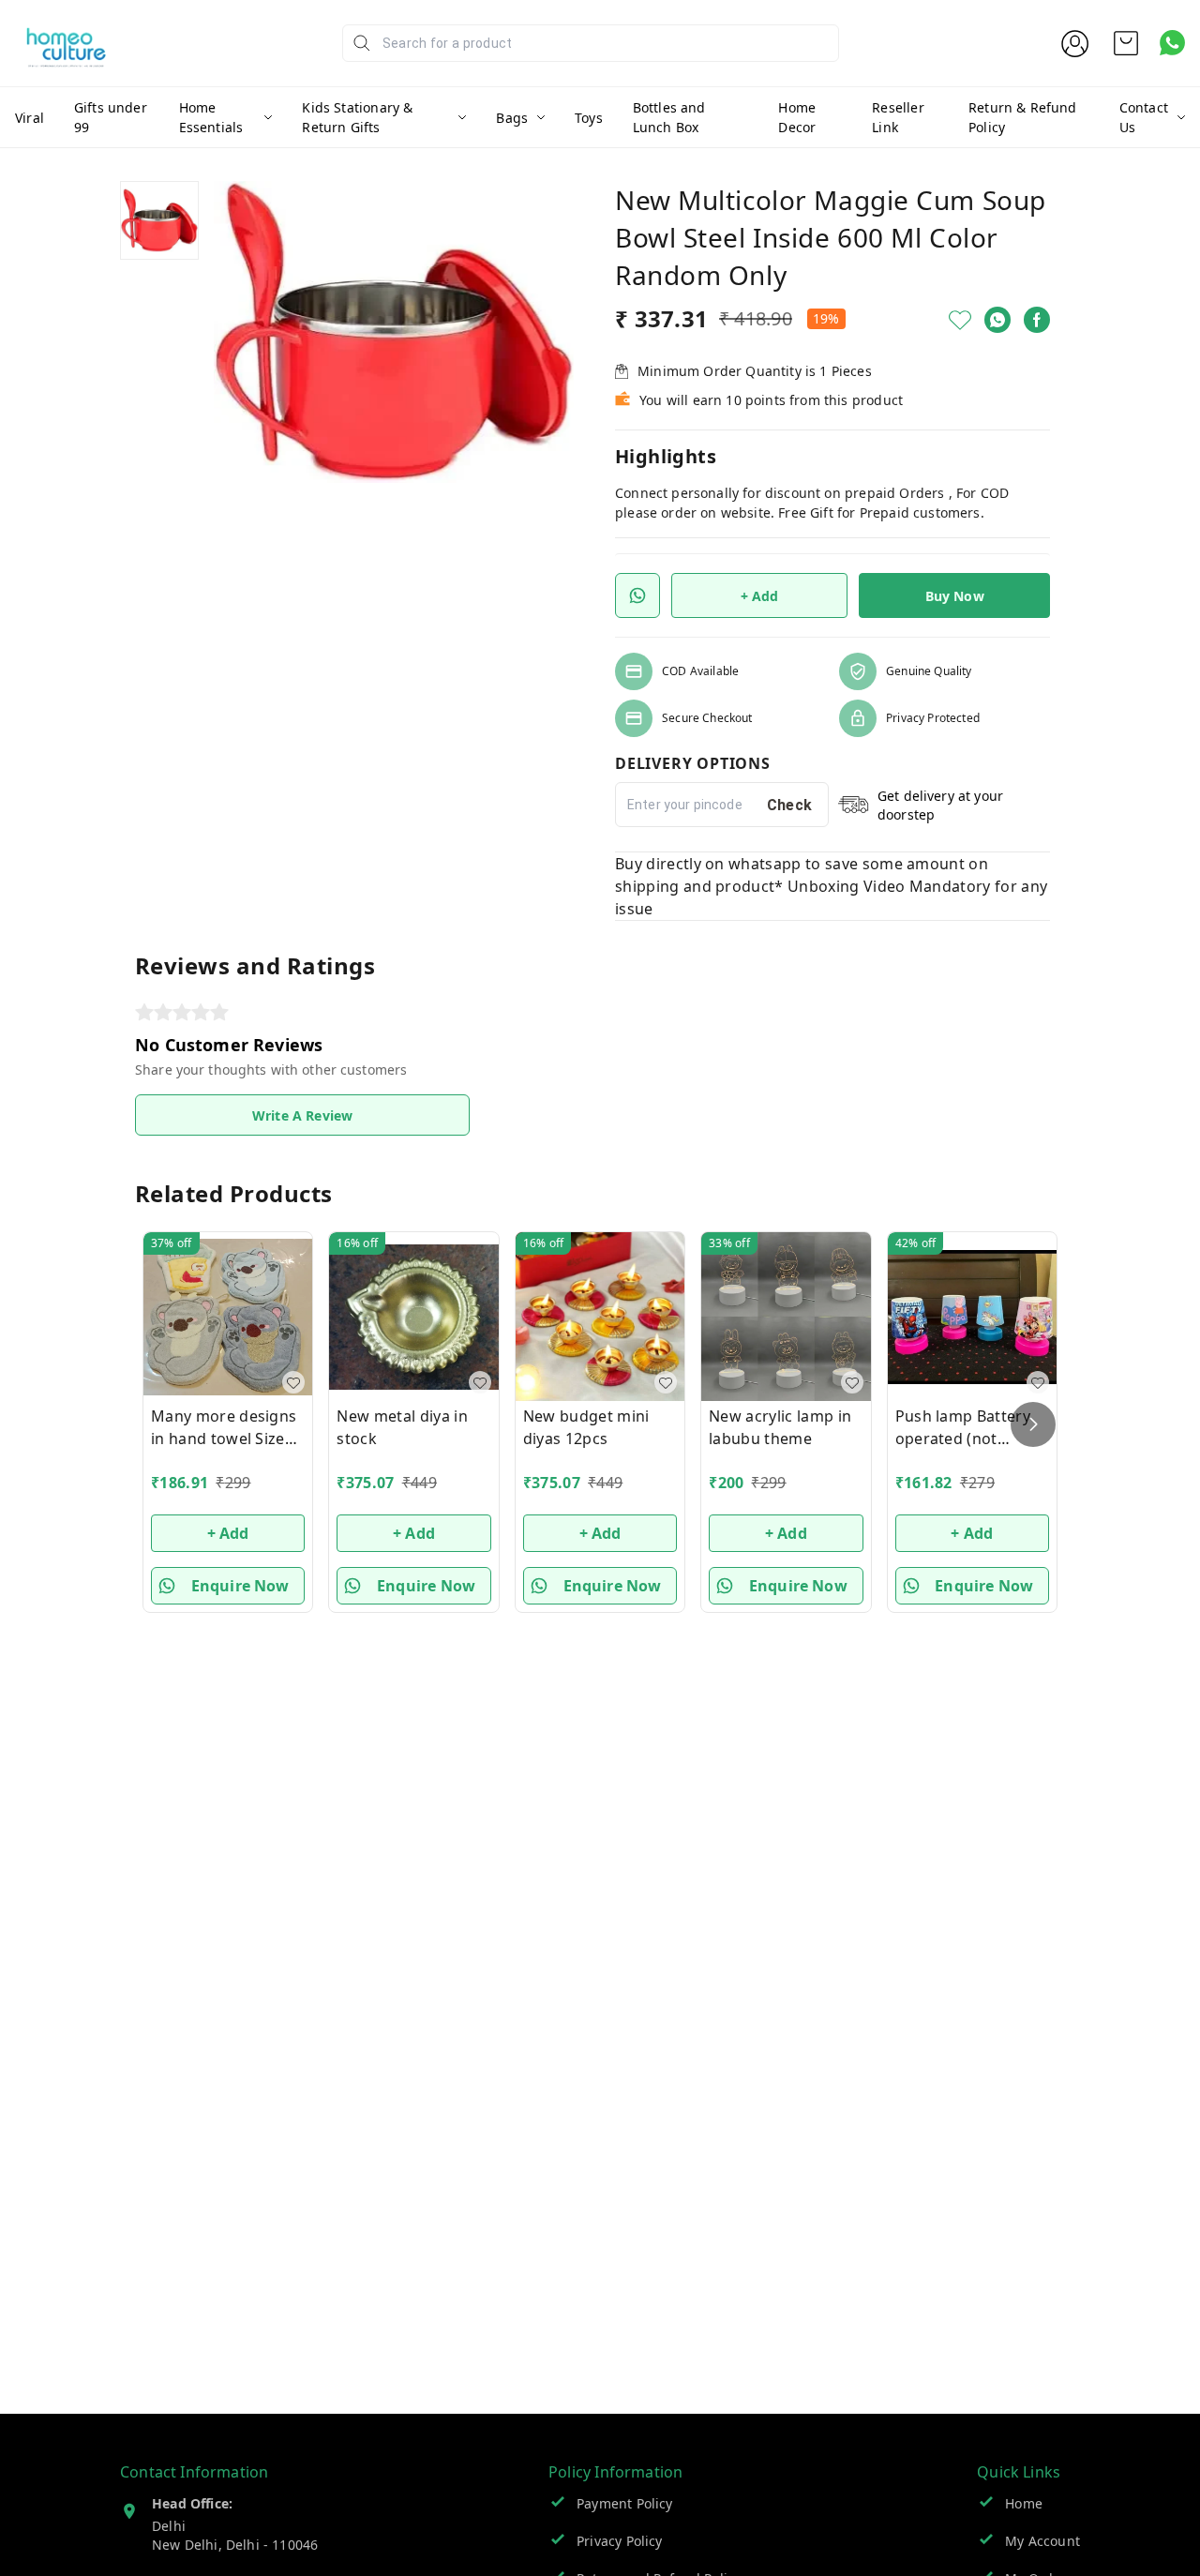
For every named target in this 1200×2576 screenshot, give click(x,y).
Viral (30, 118)
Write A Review (302, 1115)
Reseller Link (898, 117)
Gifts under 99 (111, 117)
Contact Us (1144, 117)
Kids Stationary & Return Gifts (357, 117)
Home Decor (797, 117)
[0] (1126, 43)
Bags (512, 118)
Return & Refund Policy (1023, 117)
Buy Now (955, 596)
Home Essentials (211, 117)
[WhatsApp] (997, 320)
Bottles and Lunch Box (669, 117)
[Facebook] (1037, 320)
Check (790, 805)
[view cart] (1126, 43)
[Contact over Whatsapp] (1172, 43)
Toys (589, 118)
